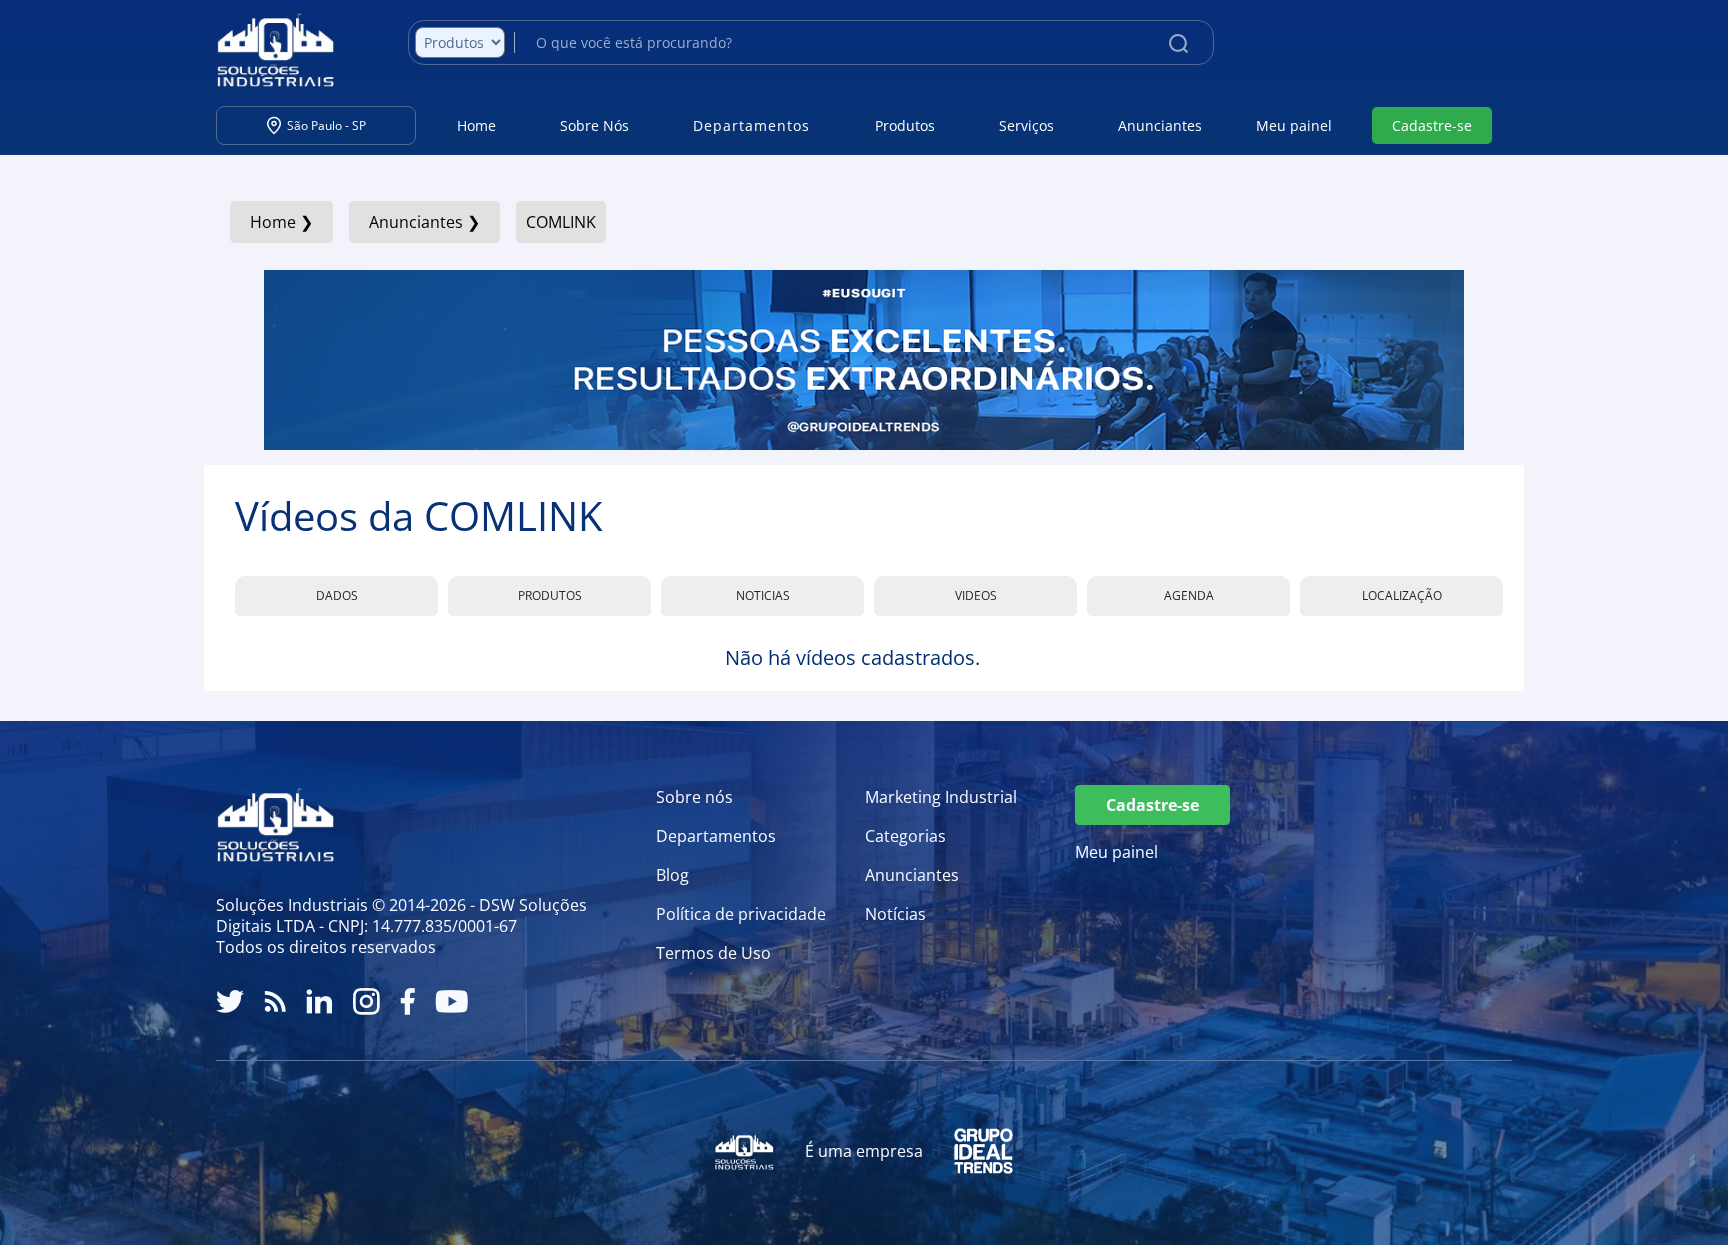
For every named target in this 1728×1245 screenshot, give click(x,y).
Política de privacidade (741, 914)
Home (476, 125)
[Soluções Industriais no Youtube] (451, 1001)
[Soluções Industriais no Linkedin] (319, 1001)
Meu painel (1294, 125)
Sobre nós (694, 797)
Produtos (905, 125)
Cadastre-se (1432, 125)
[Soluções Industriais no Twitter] (230, 1001)
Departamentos (716, 836)
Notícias (895, 914)
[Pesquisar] (1178, 42)
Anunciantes (1160, 125)
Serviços (1026, 125)
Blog (672, 875)
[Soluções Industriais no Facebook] (407, 1001)
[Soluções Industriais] (265, 50)
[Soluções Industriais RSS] (275, 1001)
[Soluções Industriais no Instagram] (366, 1001)
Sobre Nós (594, 125)
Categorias (905, 836)
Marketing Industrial (941, 797)
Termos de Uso (713, 953)
